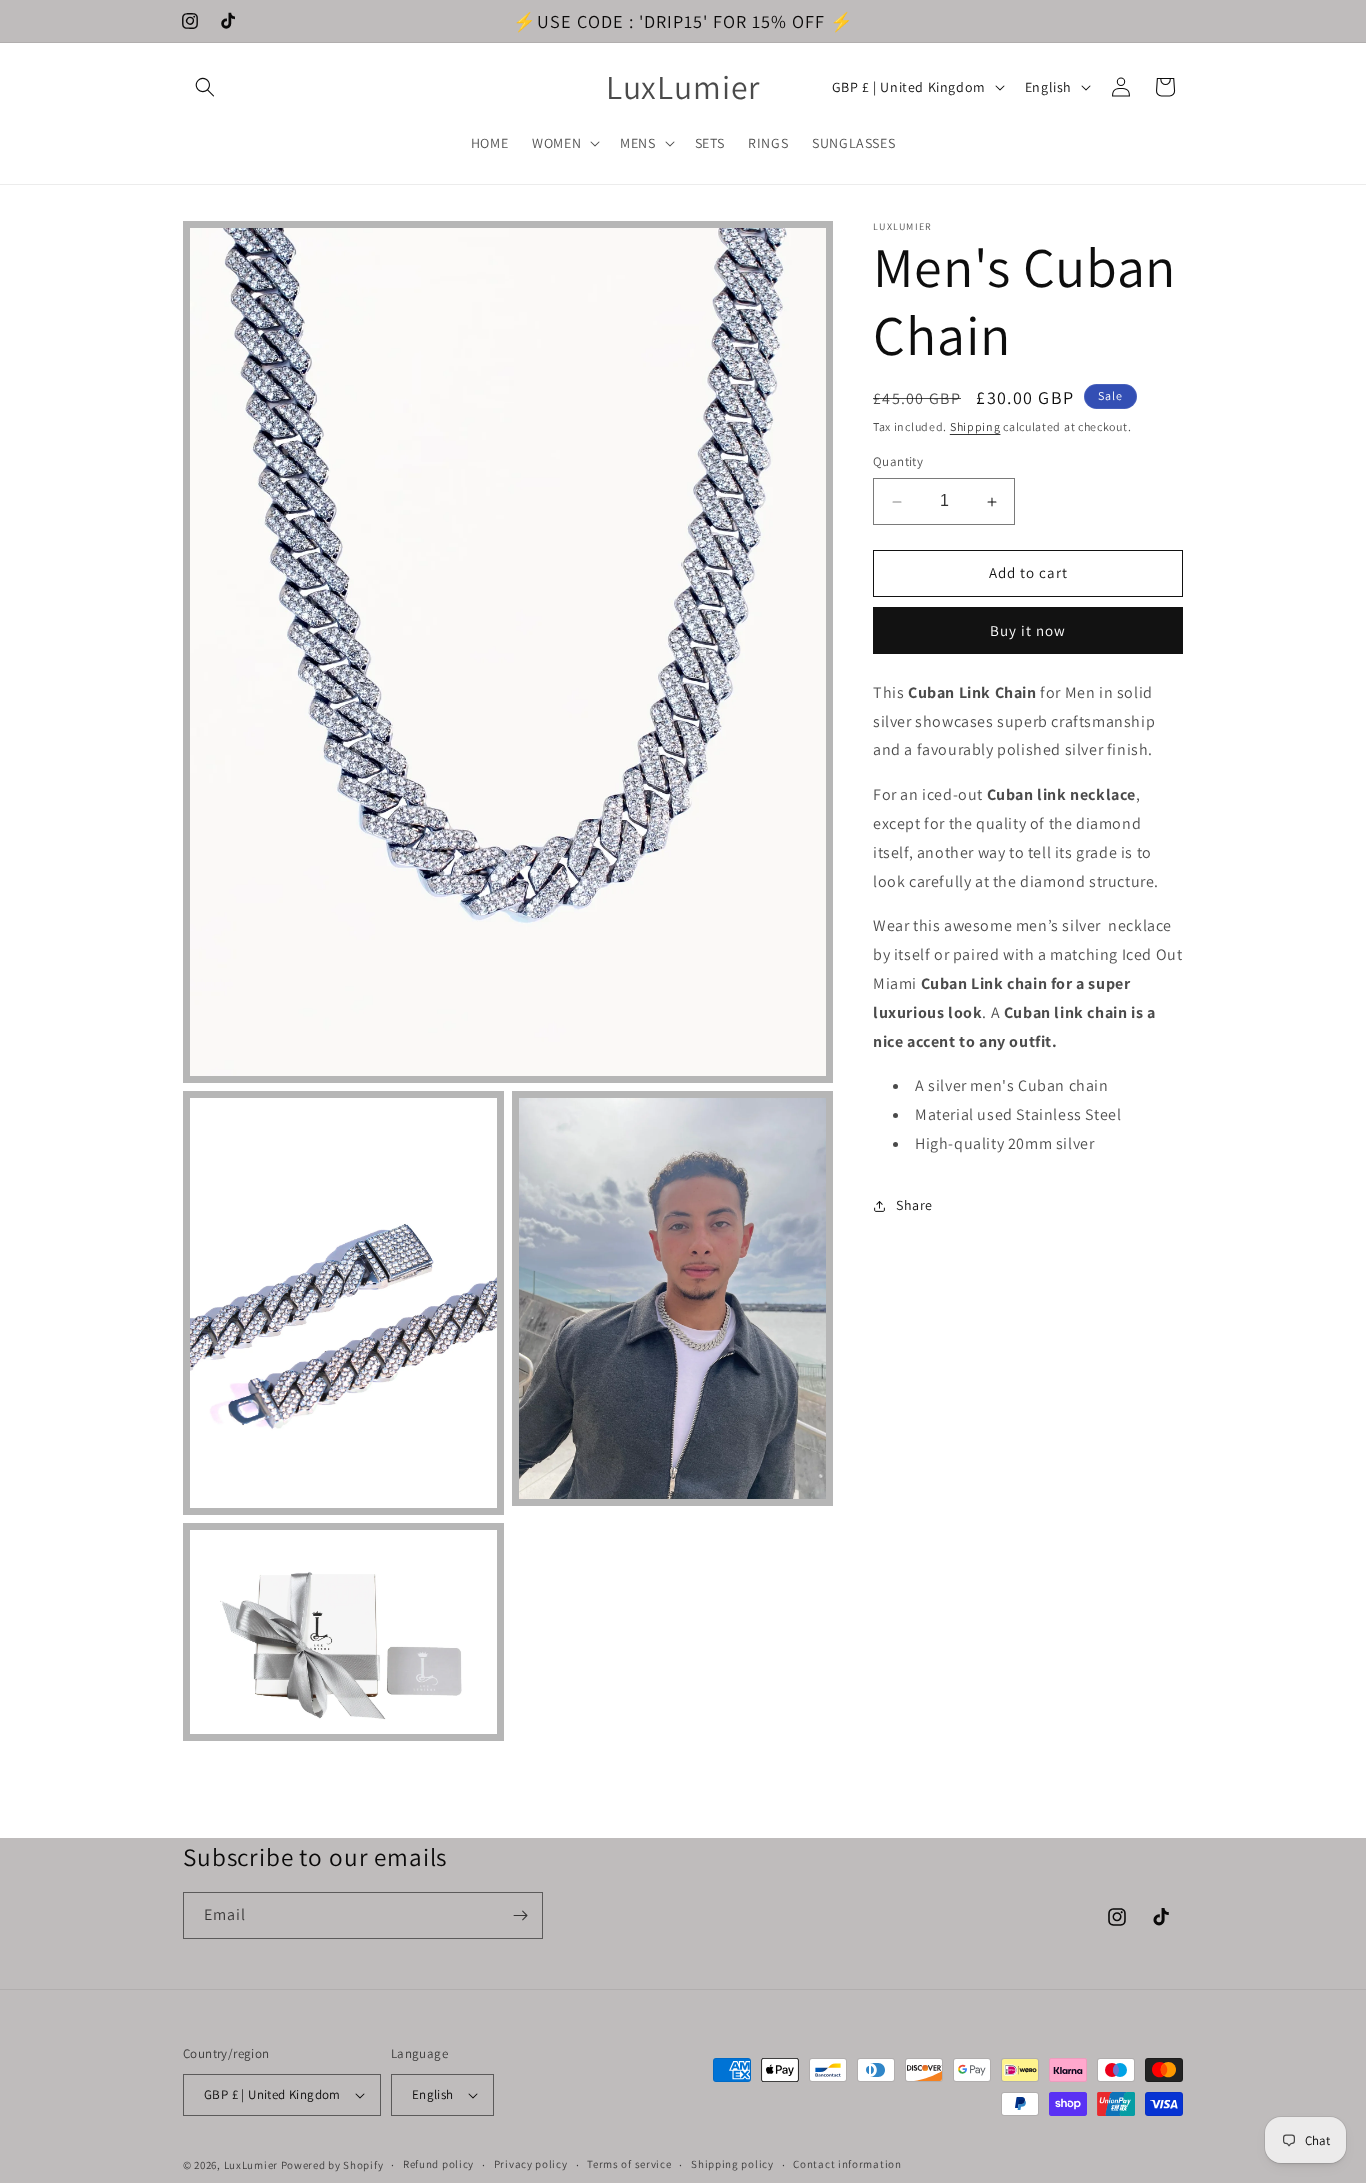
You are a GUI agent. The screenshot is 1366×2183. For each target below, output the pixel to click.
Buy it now (1028, 630)
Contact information (847, 2164)
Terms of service (629, 2164)
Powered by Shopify (332, 2165)
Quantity (898, 462)
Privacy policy (531, 2164)
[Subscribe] (520, 1915)
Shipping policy (732, 2164)
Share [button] (914, 1206)
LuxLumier (251, 2165)
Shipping (975, 426)
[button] (205, 87)
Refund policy (438, 2164)
